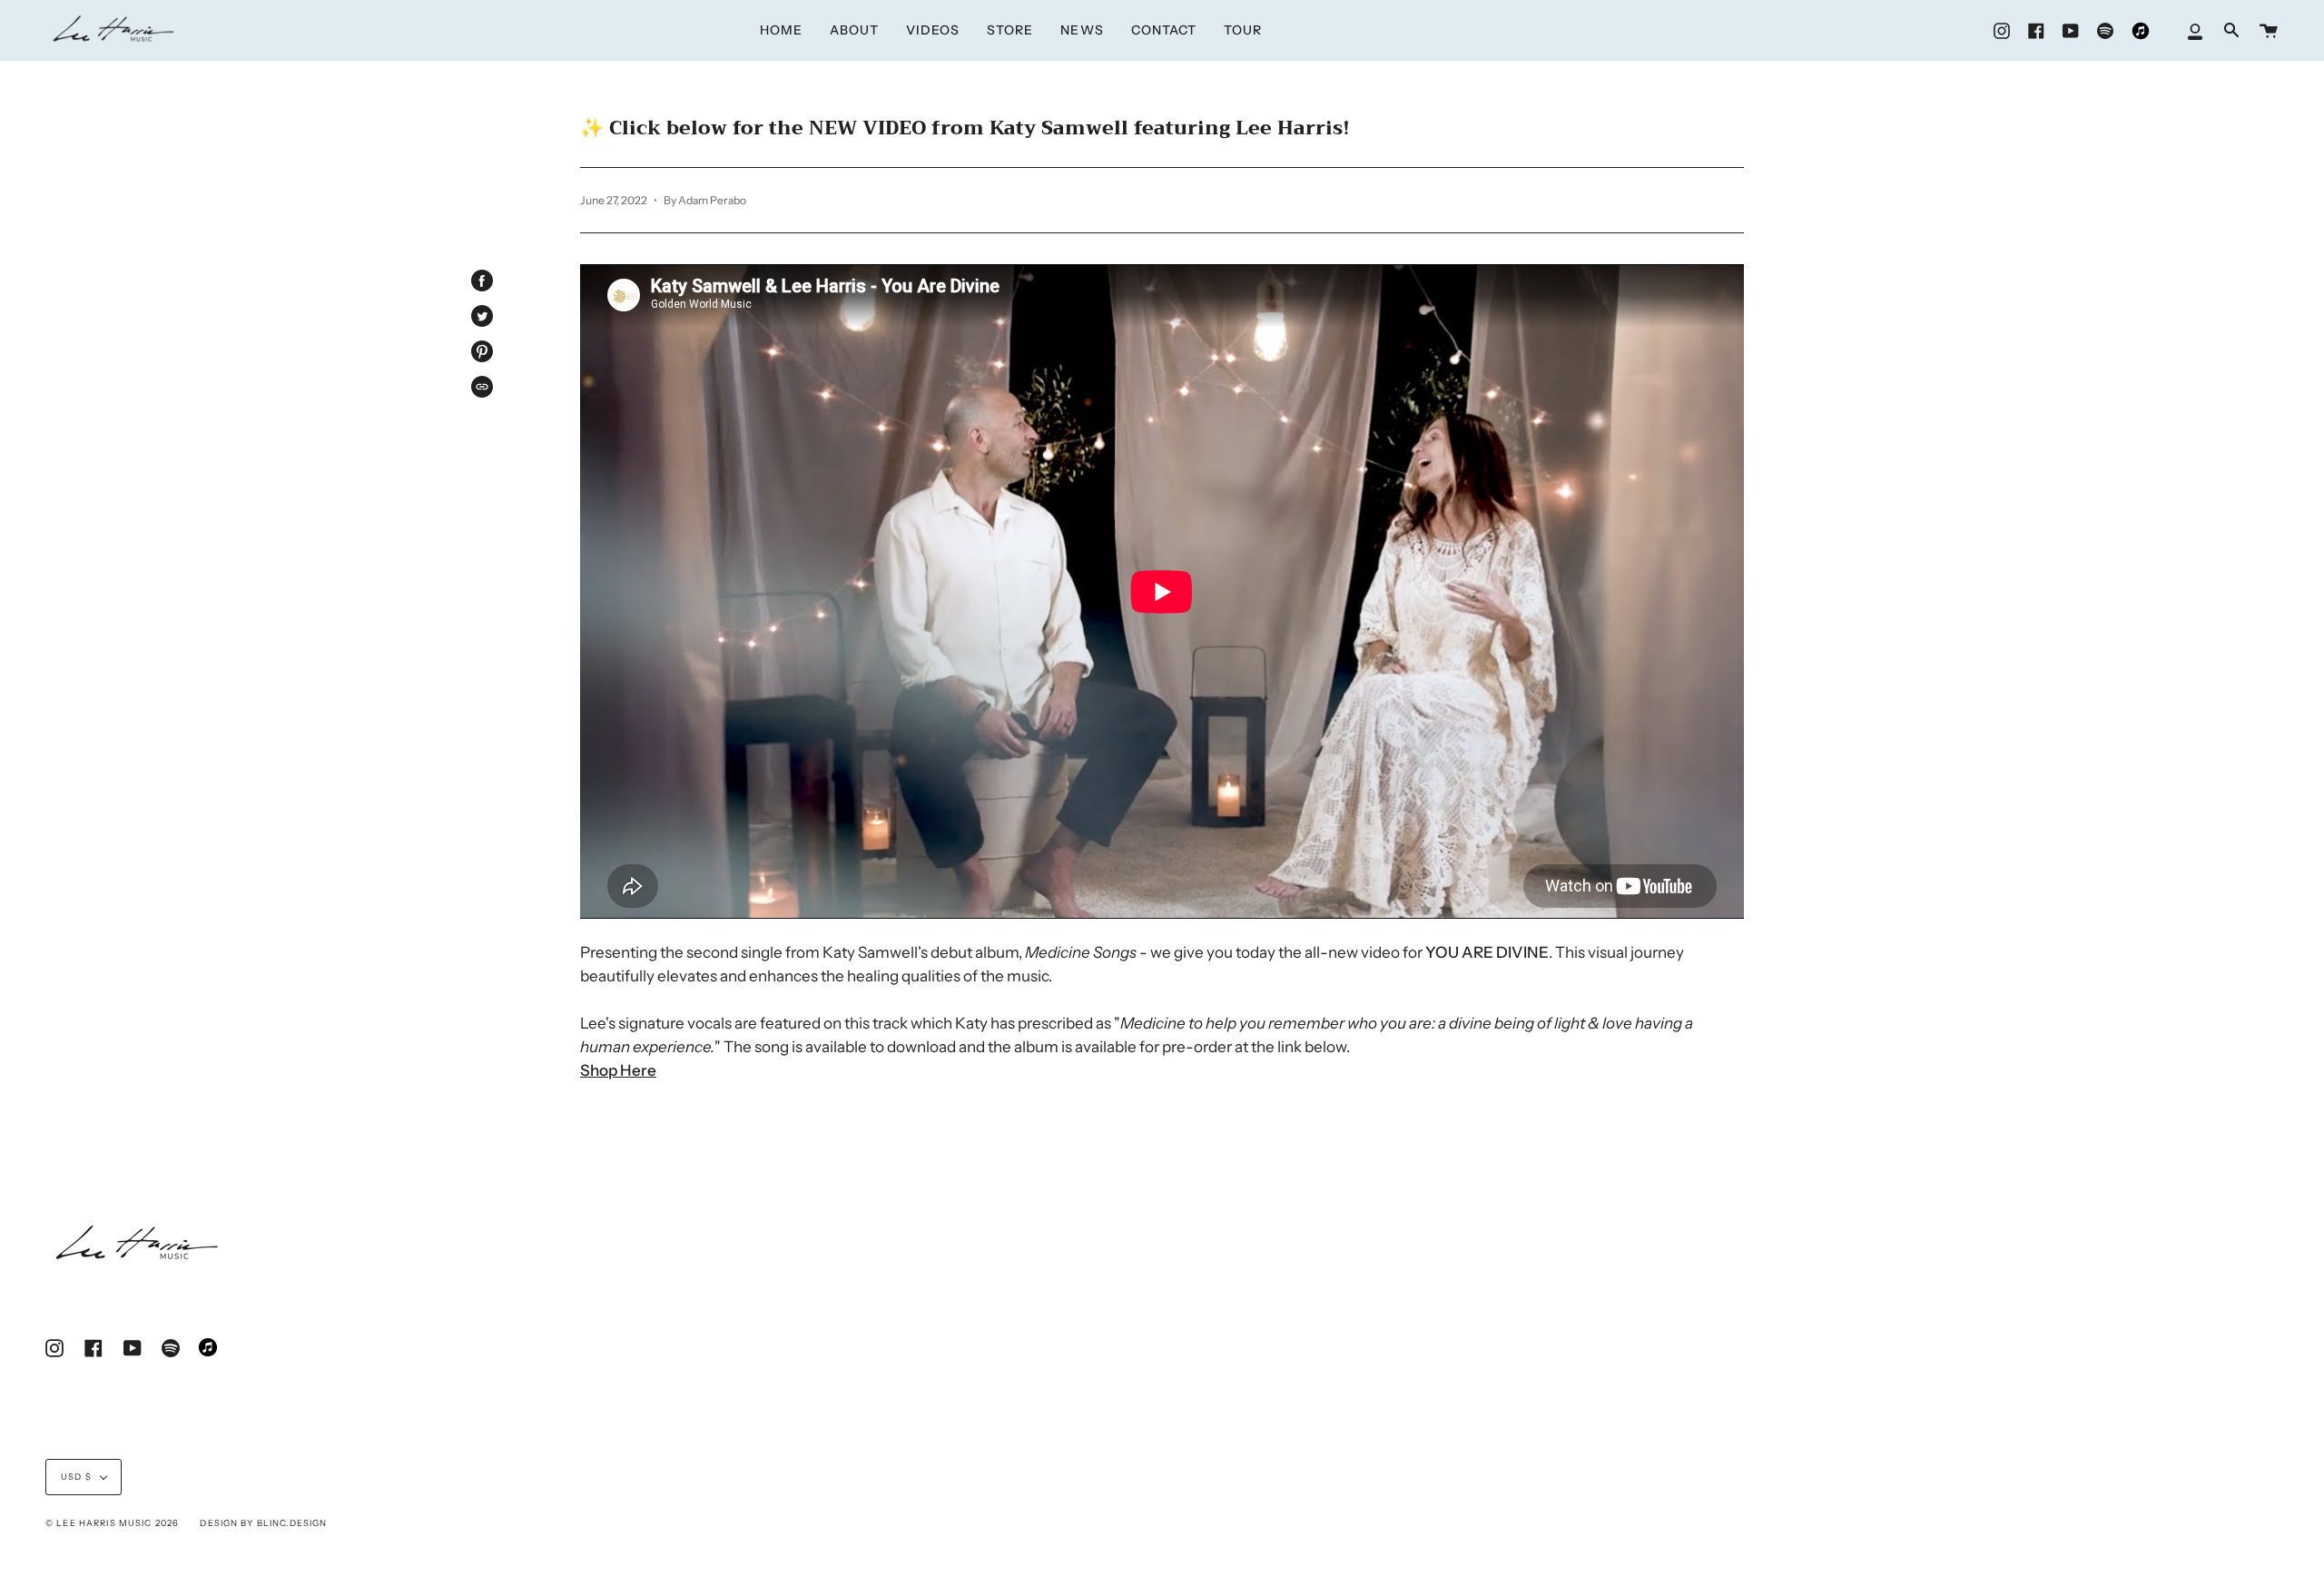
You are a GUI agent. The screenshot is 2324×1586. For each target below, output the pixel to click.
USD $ (76, 1477)
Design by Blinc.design (263, 1523)
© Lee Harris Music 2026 (112, 1523)
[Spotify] (2105, 30)
